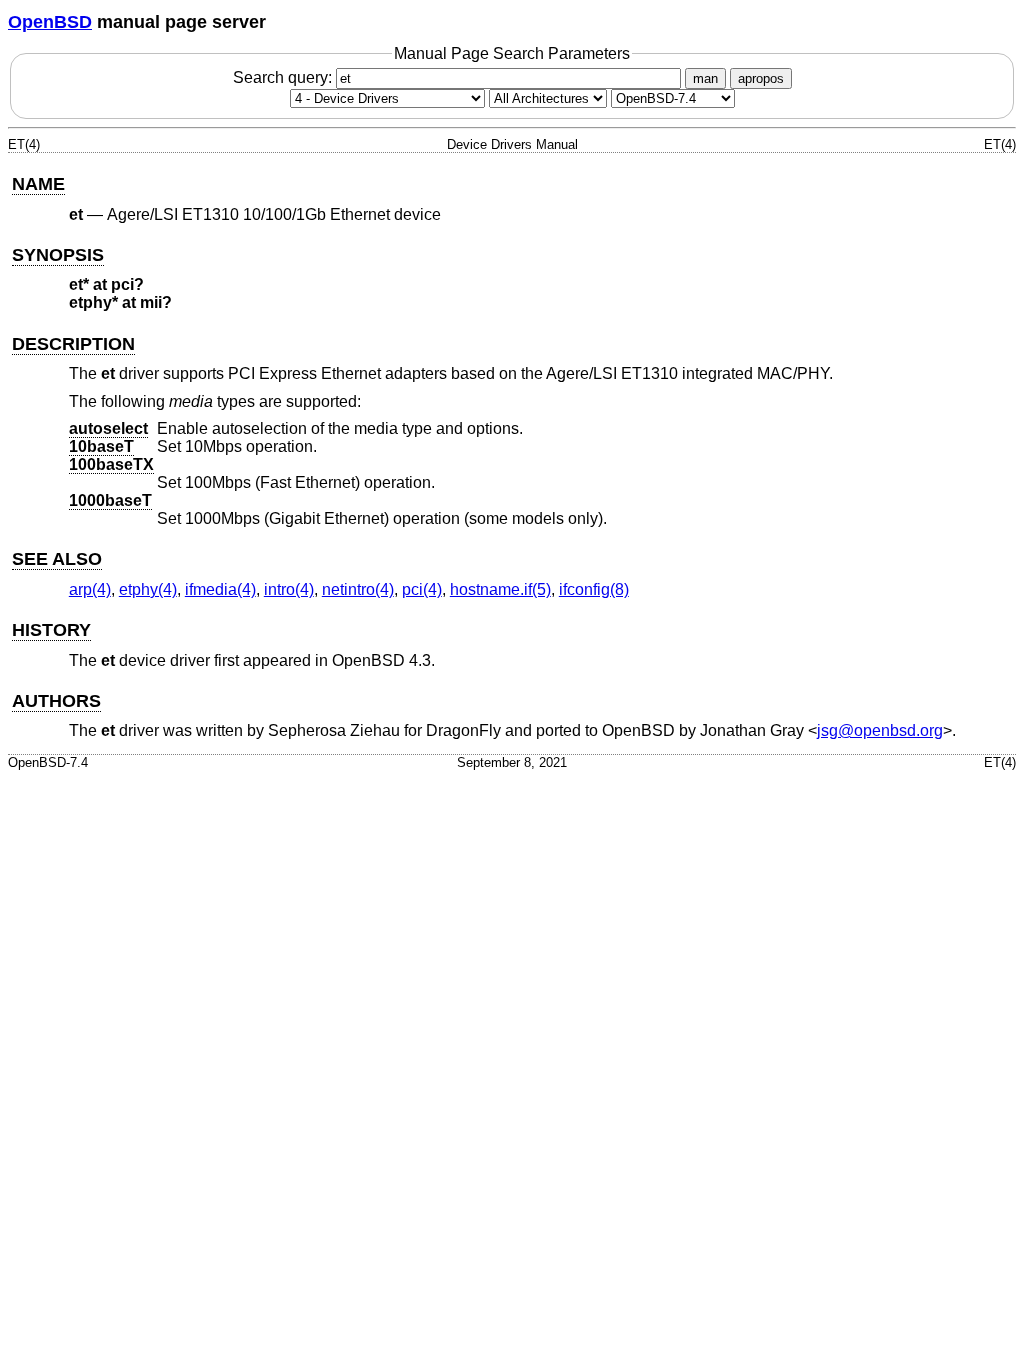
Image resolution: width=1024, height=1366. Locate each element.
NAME (38, 184)
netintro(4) (358, 589)
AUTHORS (56, 701)
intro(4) (289, 589)
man (705, 78)
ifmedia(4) (220, 589)
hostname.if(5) (500, 589)
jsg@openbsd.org (880, 730)
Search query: (284, 77)
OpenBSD (50, 22)
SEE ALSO (57, 559)
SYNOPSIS (58, 255)
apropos (761, 78)
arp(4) (90, 589)
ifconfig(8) (594, 589)
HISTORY (51, 630)
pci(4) (422, 589)
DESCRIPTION (73, 344)
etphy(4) (148, 589)
